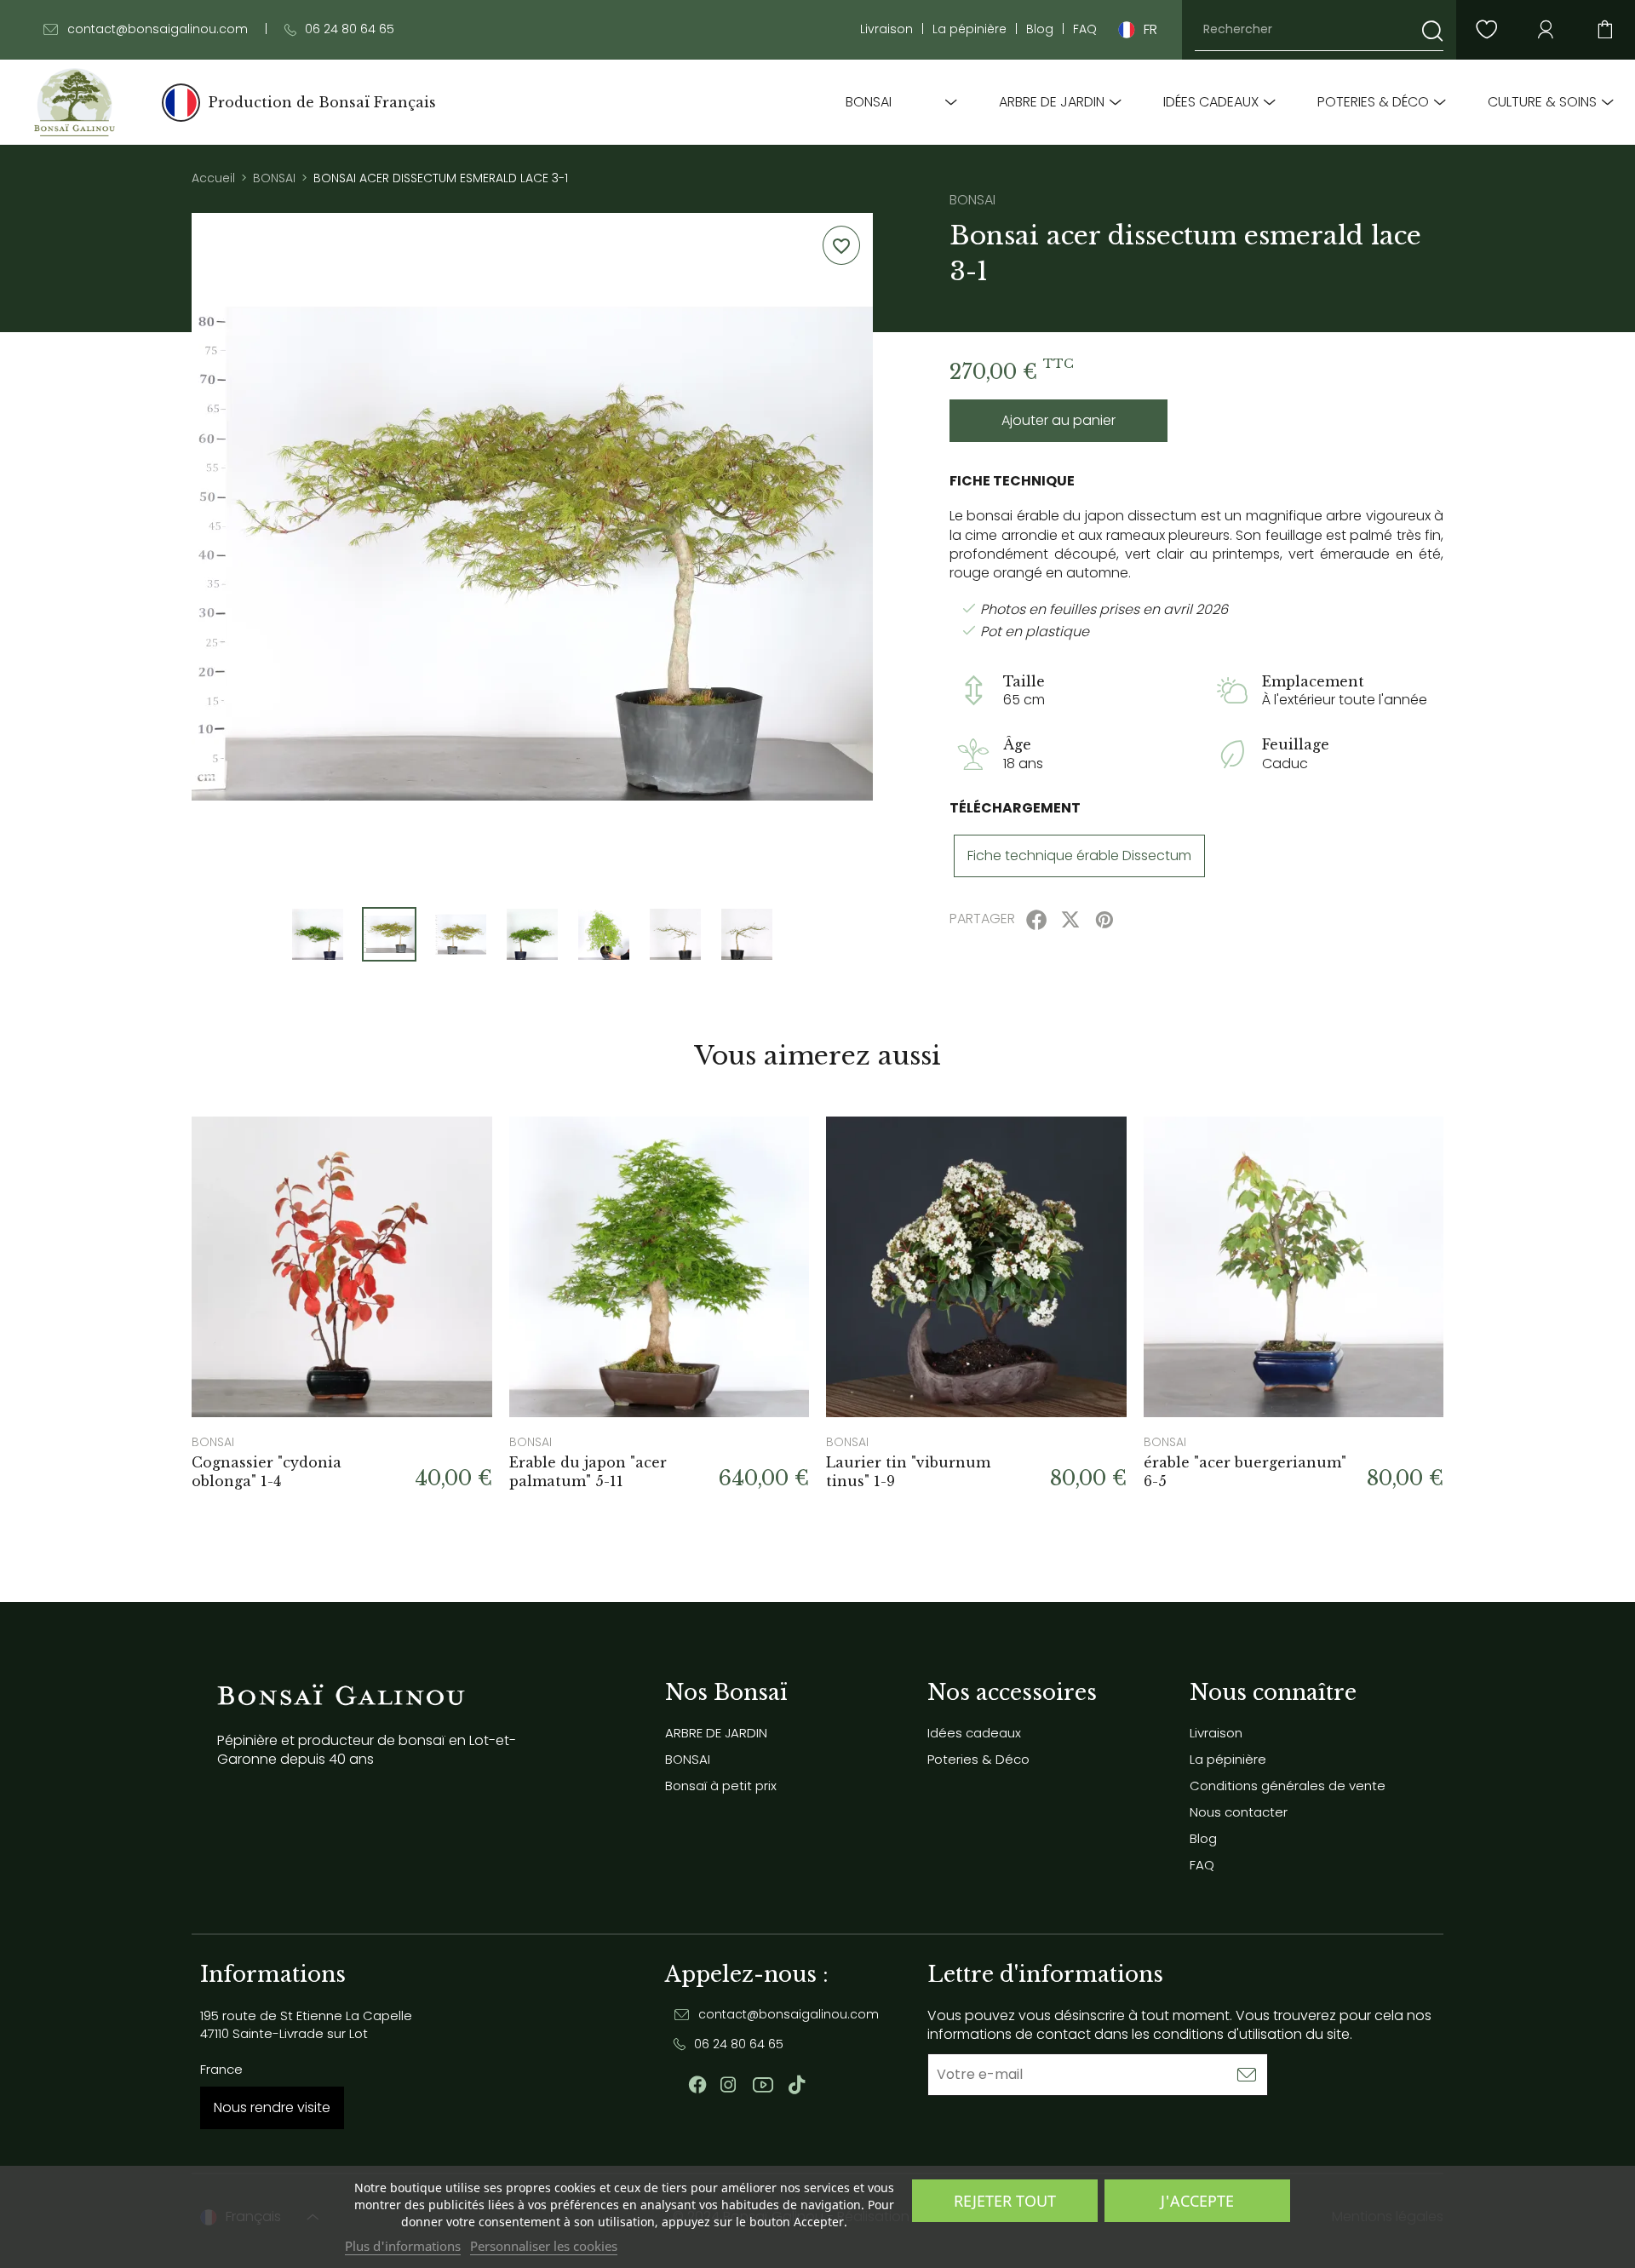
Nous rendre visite (272, 2107)
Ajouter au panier (1058, 420)
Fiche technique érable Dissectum (1079, 856)
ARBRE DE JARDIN (1052, 102)
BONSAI (869, 102)
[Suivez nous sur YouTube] (763, 2085)
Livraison (886, 29)
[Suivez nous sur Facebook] (697, 2085)
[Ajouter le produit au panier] (458, 1151)
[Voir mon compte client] (1486, 30)
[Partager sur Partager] (1036, 920)
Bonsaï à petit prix (721, 1786)
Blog (1040, 29)
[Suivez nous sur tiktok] (797, 2085)
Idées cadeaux (1211, 102)
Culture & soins (1542, 102)
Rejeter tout (1005, 2201)
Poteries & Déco (1373, 102)
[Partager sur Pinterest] (1104, 920)
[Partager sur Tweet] (1070, 920)
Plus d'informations (403, 2246)
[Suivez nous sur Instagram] (728, 2085)
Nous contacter (1239, 1812)
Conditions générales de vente (1288, 1786)
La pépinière (970, 29)
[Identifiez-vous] (1546, 30)
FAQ (1085, 29)
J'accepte (1197, 2201)
